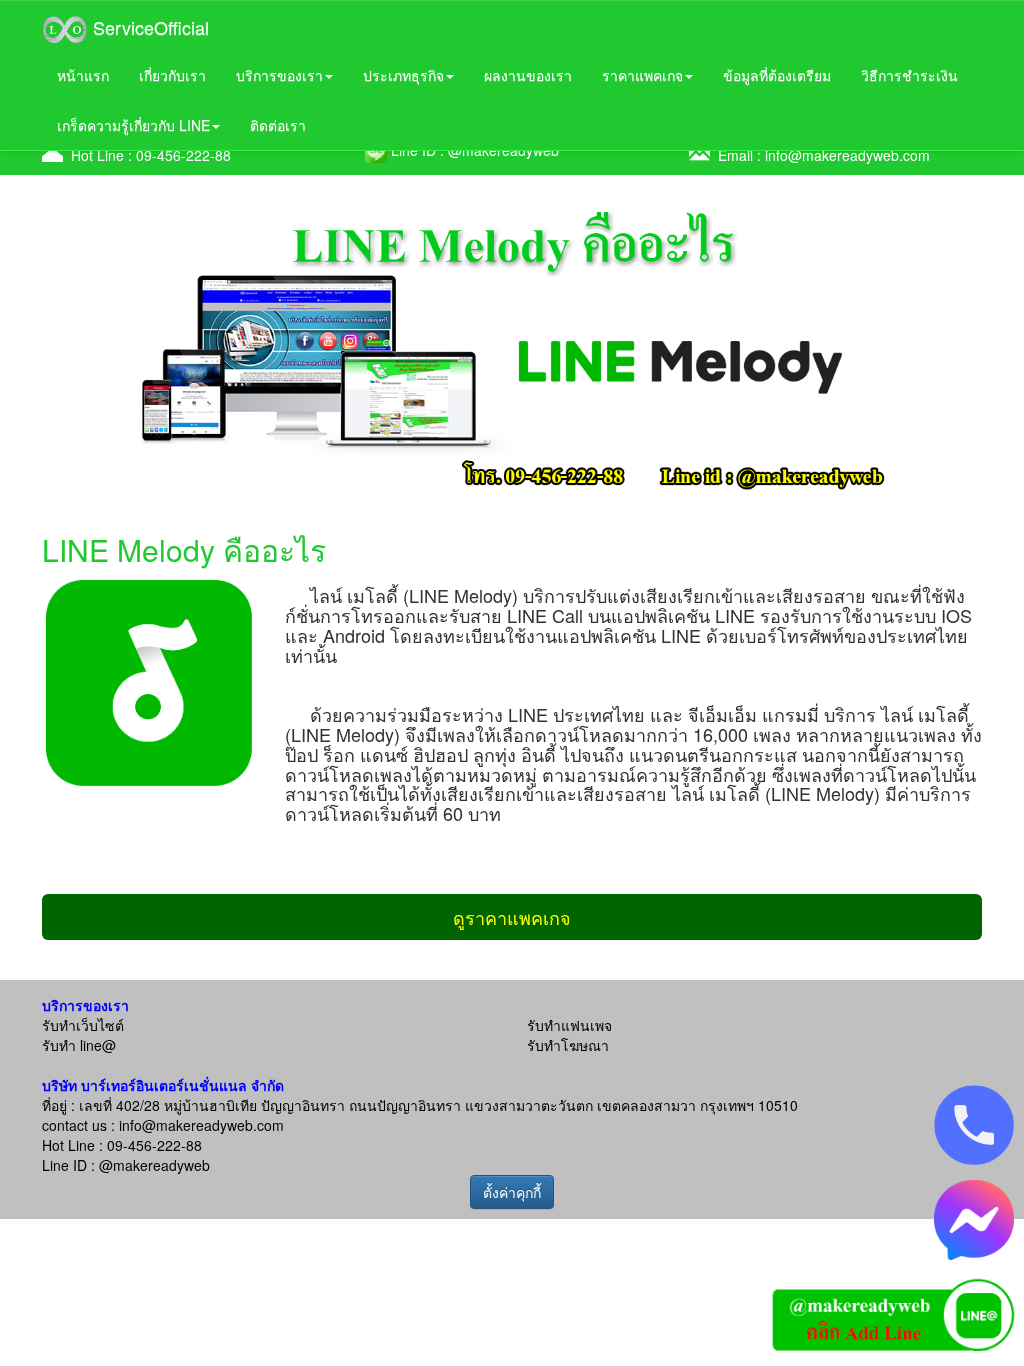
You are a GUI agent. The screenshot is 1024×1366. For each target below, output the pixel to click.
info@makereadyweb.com (847, 155)
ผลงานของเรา (528, 75)
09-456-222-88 (183, 155)
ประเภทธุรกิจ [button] (403, 75)
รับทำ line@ (79, 1045)
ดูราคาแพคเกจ (512, 917)
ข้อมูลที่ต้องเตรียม (777, 75)
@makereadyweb (154, 1165)
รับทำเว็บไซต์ (83, 1025)
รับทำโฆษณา (568, 1045)
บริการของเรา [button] (279, 75)
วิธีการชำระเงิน (909, 75)
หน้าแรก (83, 75)
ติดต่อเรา (278, 125)
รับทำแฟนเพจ (569, 1025)
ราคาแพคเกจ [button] (642, 75)
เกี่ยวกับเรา (172, 75)
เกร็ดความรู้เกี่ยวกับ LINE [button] (133, 125)
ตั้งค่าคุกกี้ (512, 1192)
